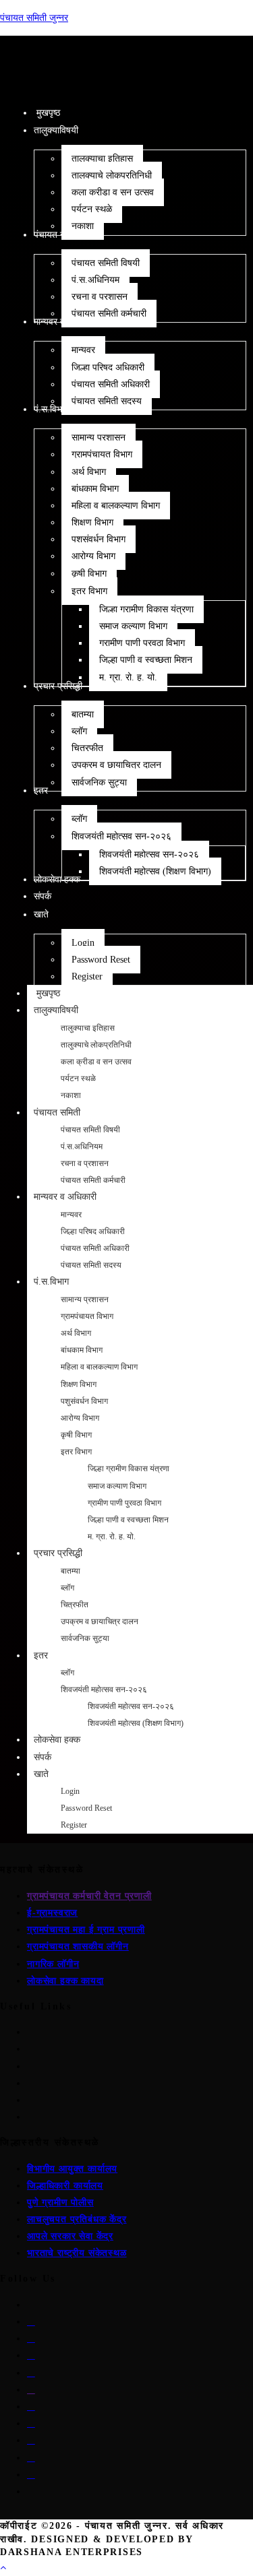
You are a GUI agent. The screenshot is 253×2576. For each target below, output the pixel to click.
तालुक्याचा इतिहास (88, 1028)
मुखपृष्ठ (47, 993)
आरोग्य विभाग (80, 1418)
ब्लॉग (67, 1588)
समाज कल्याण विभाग (117, 1486)
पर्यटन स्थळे (78, 1078)
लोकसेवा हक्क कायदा (65, 1981)
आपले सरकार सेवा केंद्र (70, 2236)
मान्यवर (71, 1215)
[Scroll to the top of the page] (3, 2568)
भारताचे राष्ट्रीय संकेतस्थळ (77, 2253)
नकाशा (71, 1095)
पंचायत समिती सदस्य (91, 1265)
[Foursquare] (31, 2458)
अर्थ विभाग (76, 1333)
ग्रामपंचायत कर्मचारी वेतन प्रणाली (89, 1896)
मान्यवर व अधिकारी (65, 1197)
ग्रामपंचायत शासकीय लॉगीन (78, 1946)
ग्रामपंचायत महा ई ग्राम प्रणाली (86, 1930)
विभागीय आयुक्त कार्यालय (72, 2169)
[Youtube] (31, 2475)
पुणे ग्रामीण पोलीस (60, 2202)
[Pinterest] (31, 2373)
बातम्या (71, 1571)
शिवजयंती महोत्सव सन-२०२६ (104, 1689)
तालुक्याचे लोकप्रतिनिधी (96, 1045)
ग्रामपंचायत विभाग (87, 1316)
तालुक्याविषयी (56, 1010)
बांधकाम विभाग (82, 1350)
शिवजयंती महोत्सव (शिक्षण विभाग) (136, 1723)
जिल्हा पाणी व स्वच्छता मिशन (128, 1520)
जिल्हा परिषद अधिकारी (93, 1231)
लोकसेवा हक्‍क (57, 1740)
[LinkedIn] (31, 2355)
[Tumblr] (31, 2423)
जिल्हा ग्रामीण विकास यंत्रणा (129, 1469)
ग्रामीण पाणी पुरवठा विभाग (124, 1503)
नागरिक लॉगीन (53, 1964)
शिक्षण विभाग (79, 1384)
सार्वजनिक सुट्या (85, 1638)
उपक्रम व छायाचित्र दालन (100, 1621)
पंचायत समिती (57, 1113)
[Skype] (31, 2390)
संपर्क (43, 1757)
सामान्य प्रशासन (85, 1299)
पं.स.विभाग (51, 1282)
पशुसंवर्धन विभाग (84, 1401)
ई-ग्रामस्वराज (52, 1913)
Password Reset (86, 1808)
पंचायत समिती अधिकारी (95, 1248)
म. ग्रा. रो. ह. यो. (112, 1537)
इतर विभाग (76, 1452)
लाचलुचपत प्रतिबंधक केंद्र (77, 2219)
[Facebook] (31, 2322)
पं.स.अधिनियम (82, 1147)
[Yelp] (31, 2440)
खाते (41, 1774)
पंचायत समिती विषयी (90, 1130)
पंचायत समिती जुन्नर (34, 18)
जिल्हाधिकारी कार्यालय (65, 2186)
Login (70, 1791)
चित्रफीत (75, 1605)
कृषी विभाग (76, 1435)
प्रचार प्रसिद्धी (58, 1553)
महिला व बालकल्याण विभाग (99, 1367)
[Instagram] (31, 2339)
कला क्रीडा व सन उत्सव (96, 1062)
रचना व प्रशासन (85, 1163)
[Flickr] (31, 2407)
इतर (41, 1655)
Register (74, 1825)
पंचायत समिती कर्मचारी (93, 1180)
